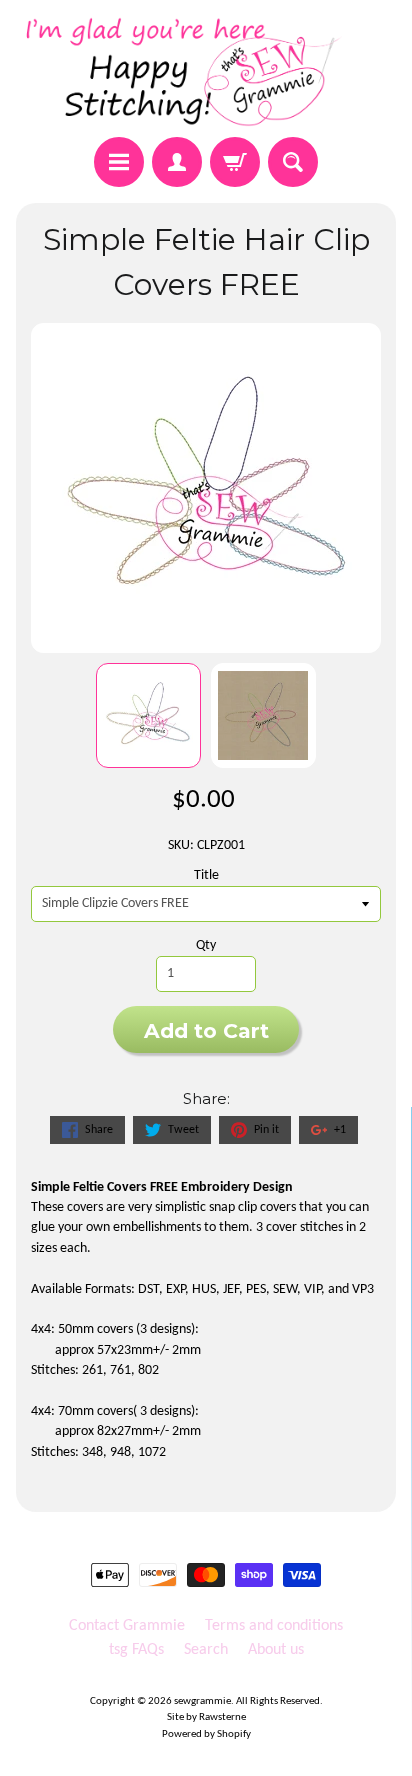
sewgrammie (202, 1701)
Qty (206, 945)
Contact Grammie (127, 1626)
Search (206, 1650)
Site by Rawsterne (206, 1717)
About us (276, 1650)
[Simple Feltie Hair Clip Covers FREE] (148, 715)
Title (206, 875)
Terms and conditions (274, 1626)
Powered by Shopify (206, 1734)
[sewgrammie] (206, 71)
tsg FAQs (136, 1650)
